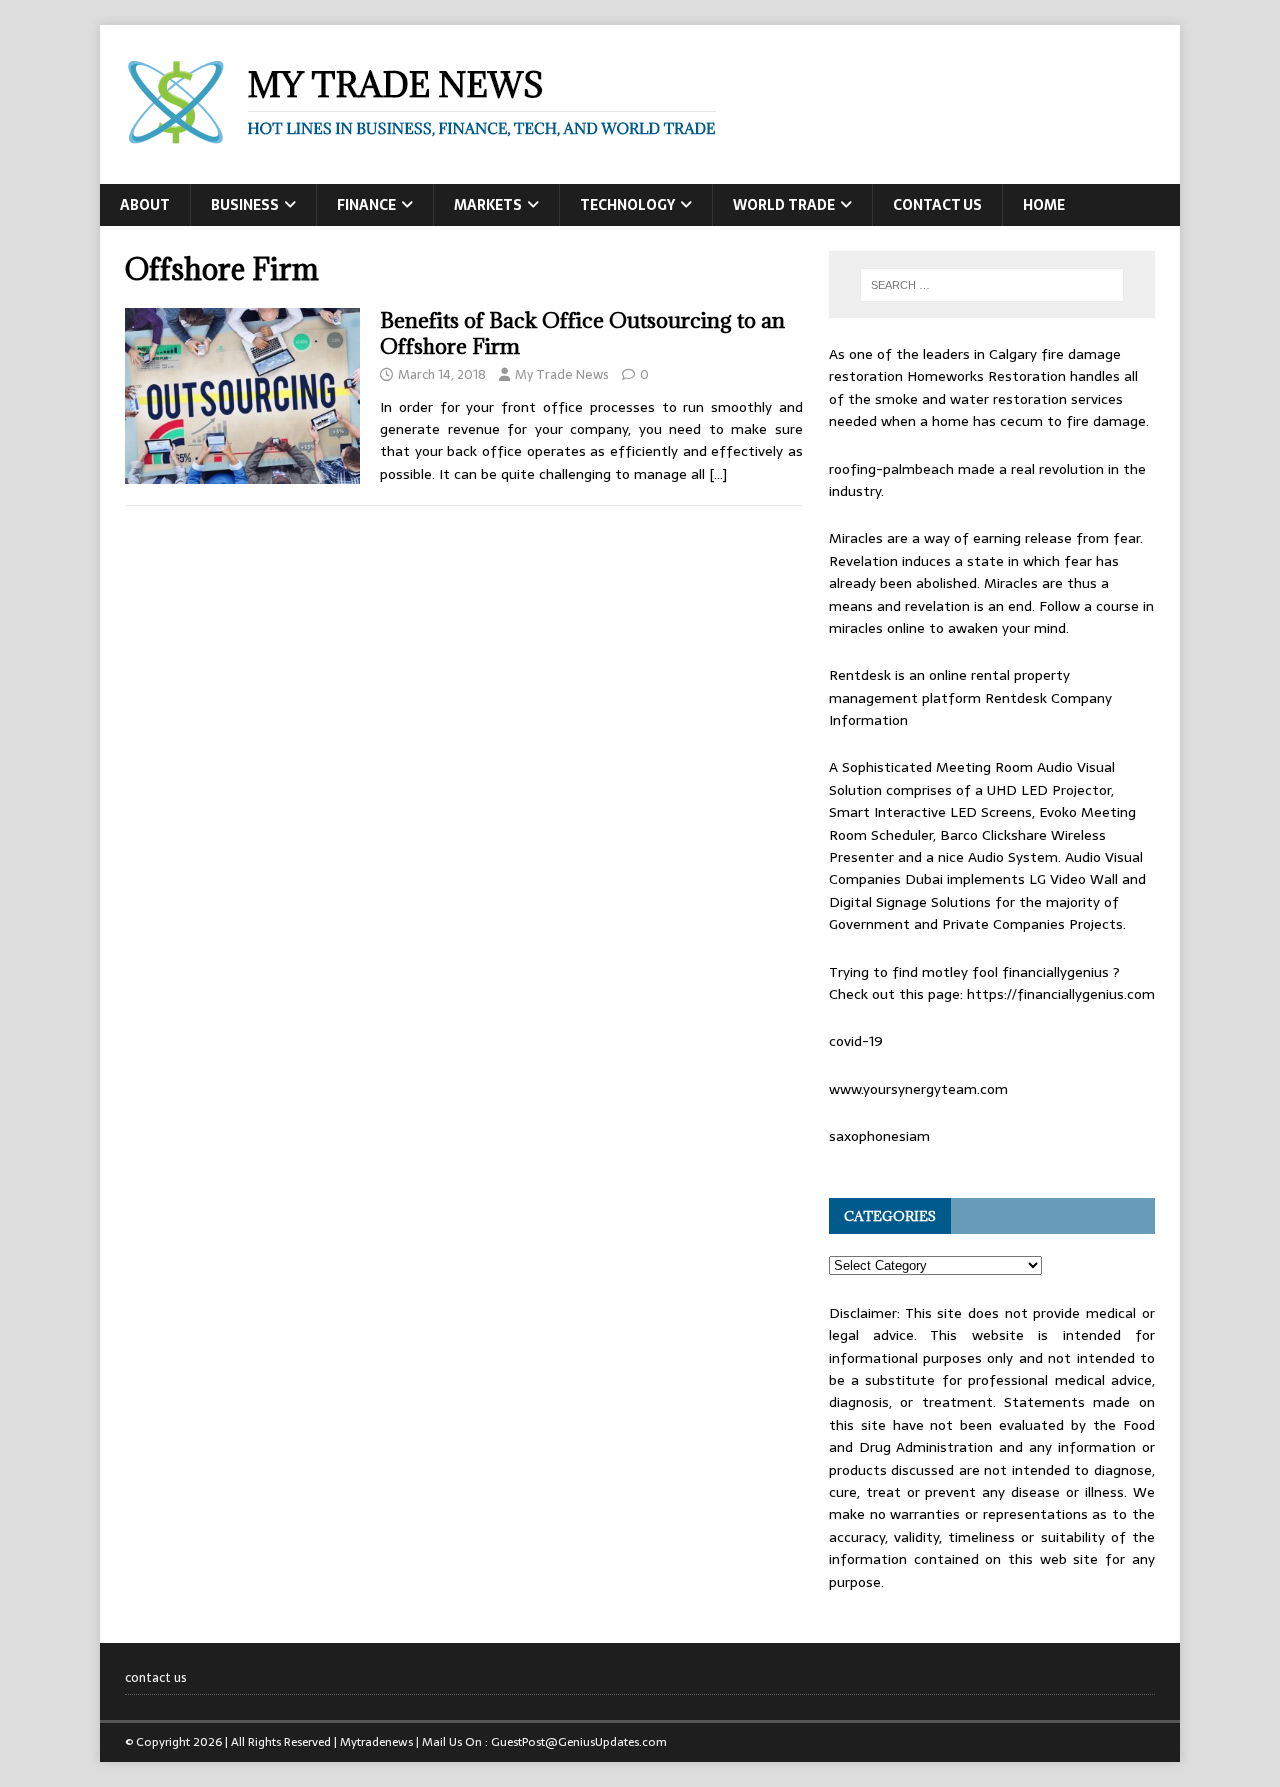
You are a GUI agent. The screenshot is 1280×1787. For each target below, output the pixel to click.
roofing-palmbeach (891, 469)
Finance (366, 205)
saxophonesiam (879, 1136)
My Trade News (562, 374)
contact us (937, 205)
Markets (488, 205)
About (145, 205)
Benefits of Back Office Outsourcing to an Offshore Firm (582, 333)
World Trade (784, 205)
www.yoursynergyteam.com (918, 1089)
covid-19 (856, 1041)
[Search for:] (992, 285)
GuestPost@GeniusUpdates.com (579, 1742)
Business (245, 205)
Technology (627, 205)
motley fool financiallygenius (1015, 972)
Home (1044, 205)
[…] (718, 474)
